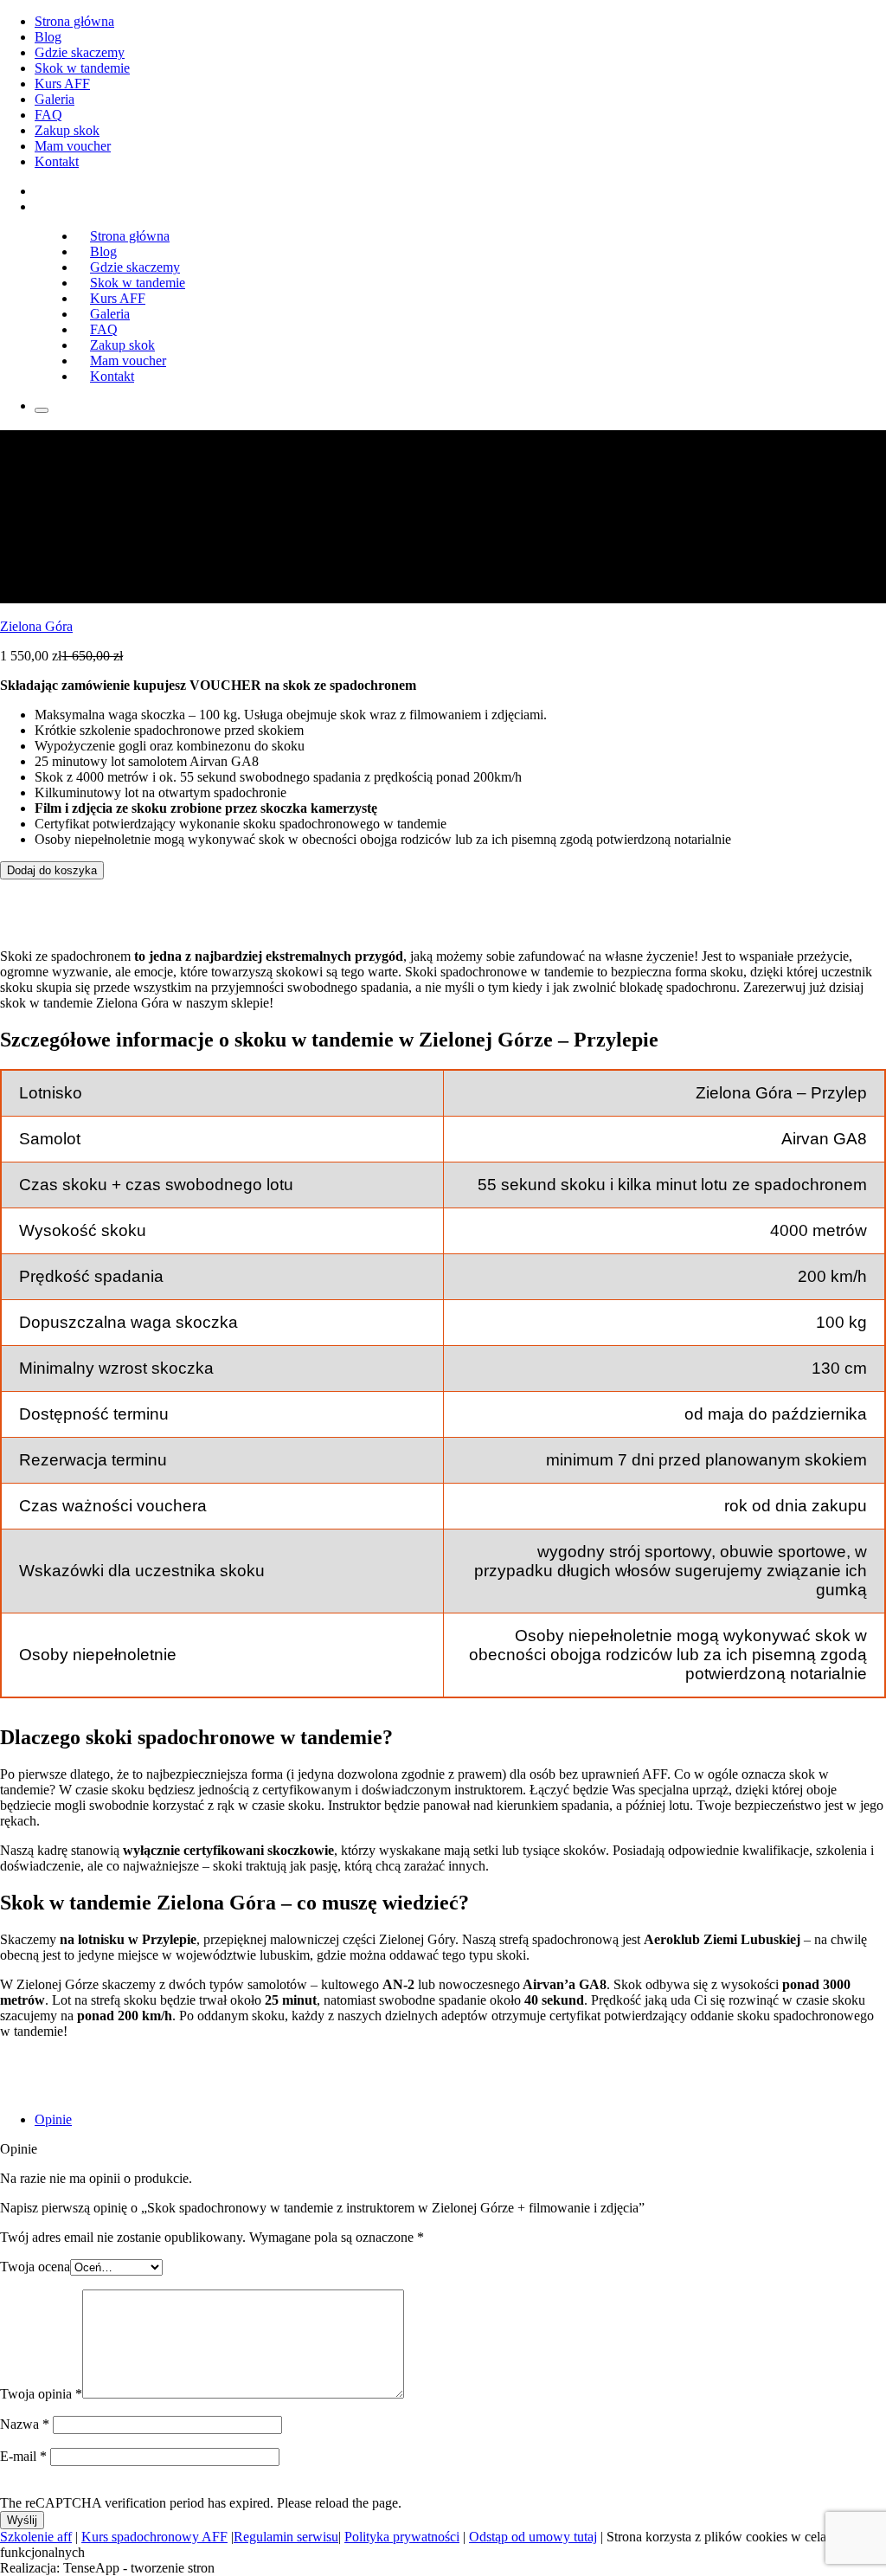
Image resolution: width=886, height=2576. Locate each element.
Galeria (55, 99)
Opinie (53, 2119)
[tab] (460, 2120)
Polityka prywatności (402, 2537)
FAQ (48, 115)
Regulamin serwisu (286, 2537)
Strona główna (74, 21)
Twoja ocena (35, 2267)
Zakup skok (67, 130)
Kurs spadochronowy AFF (154, 2537)
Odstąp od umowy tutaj (533, 2537)
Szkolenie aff (36, 2537)
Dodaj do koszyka (52, 870)
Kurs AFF (62, 84)
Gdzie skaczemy (80, 52)
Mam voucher (73, 146)
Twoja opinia (41, 2394)
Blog (48, 37)
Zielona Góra (36, 626)
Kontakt (57, 161)
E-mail (23, 2456)
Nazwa (25, 2424)
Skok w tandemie (82, 68)
